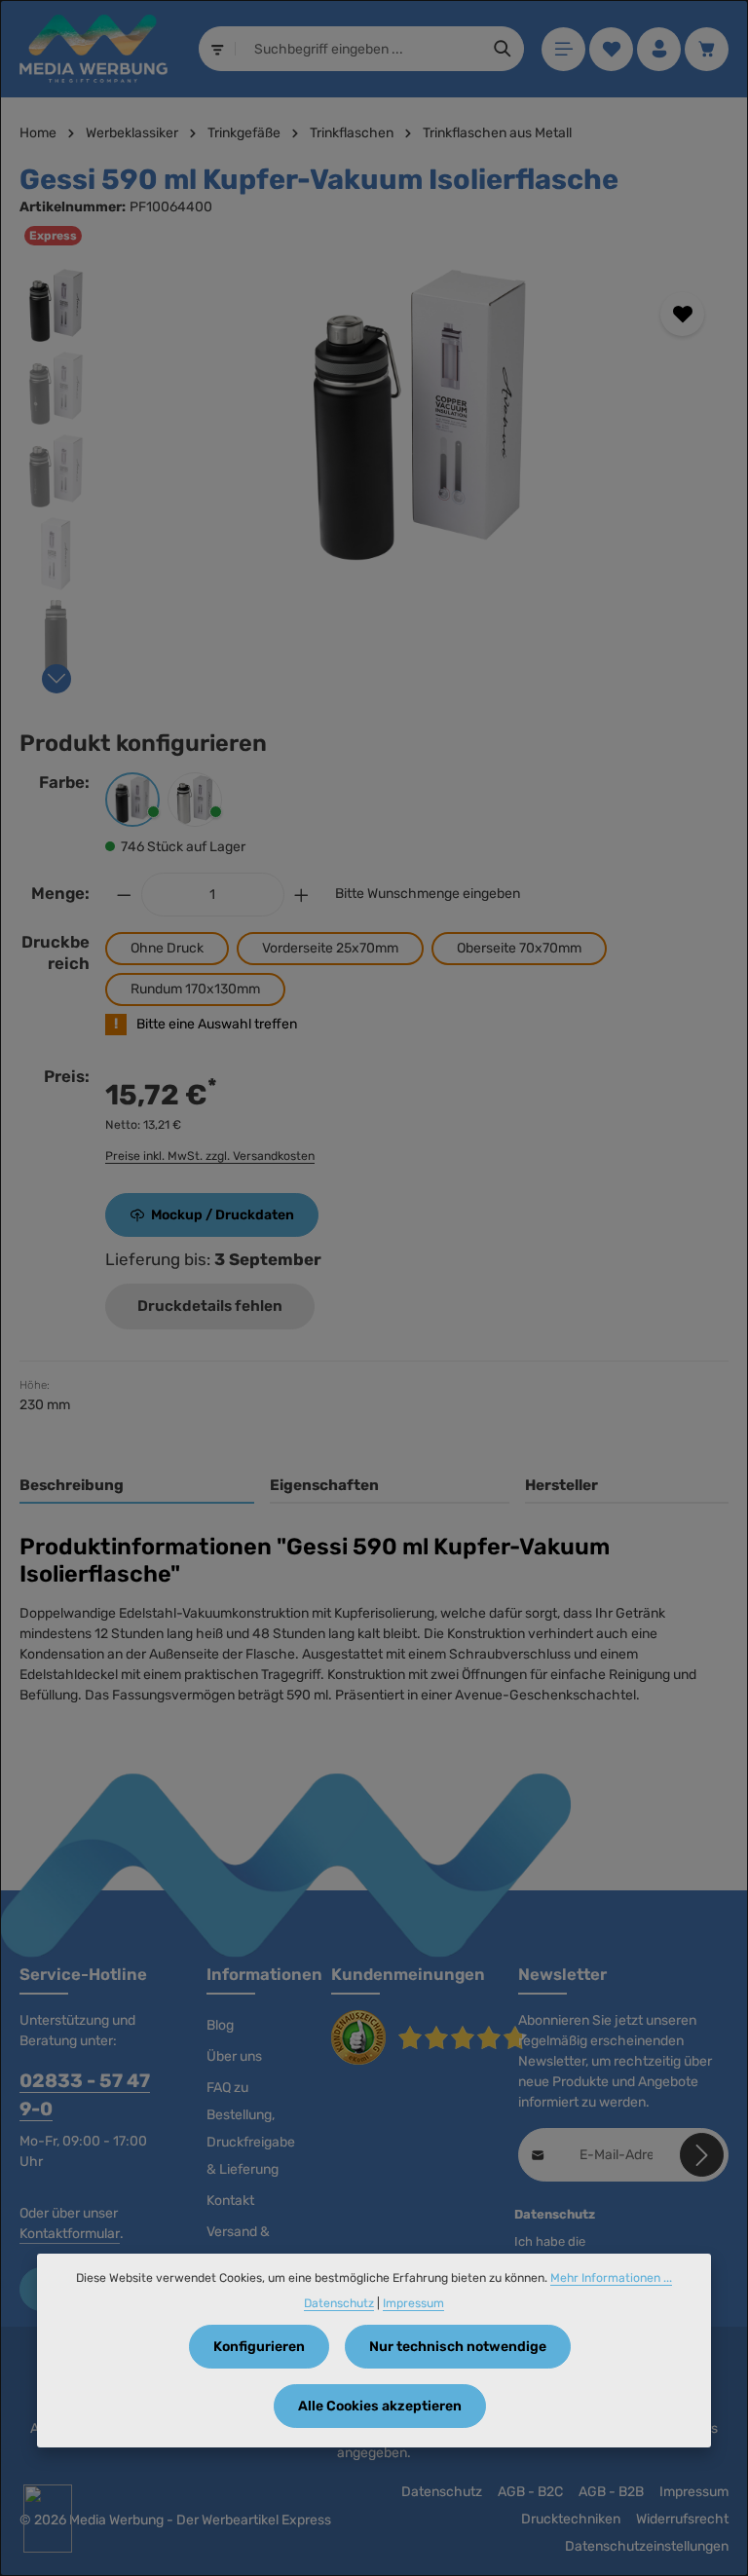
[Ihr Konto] (659, 49)
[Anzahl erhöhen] (302, 895)
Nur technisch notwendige (458, 2347)
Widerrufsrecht (682, 2519)
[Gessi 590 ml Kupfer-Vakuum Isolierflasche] (419, 415)
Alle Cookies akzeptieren (380, 2406)
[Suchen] (503, 49)
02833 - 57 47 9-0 (85, 2095)
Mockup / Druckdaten (223, 1215)
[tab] (137, 1487)
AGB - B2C (530, 2492)
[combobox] (359, 49)
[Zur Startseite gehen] (93, 49)
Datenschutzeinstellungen (647, 2546)
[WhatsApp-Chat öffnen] (48, 2519)
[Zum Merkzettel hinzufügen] (682, 314)
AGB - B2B (611, 2492)
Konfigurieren (259, 2347)
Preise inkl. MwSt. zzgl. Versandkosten (210, 1156)
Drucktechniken (571, 2519)
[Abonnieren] (702, 2155)
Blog (220, 2025)
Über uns (234, 2056)
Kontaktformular (70, 2234)
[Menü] (563, 49)
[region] (374, 476)
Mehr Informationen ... (611, 2278)
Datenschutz (442, 2492)
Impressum (694, 2492)
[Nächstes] (56, 679)
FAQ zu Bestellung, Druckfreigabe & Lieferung (251, 2128)
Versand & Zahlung (238, 2245)
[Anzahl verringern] (124, 895)
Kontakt (230, 2201)
